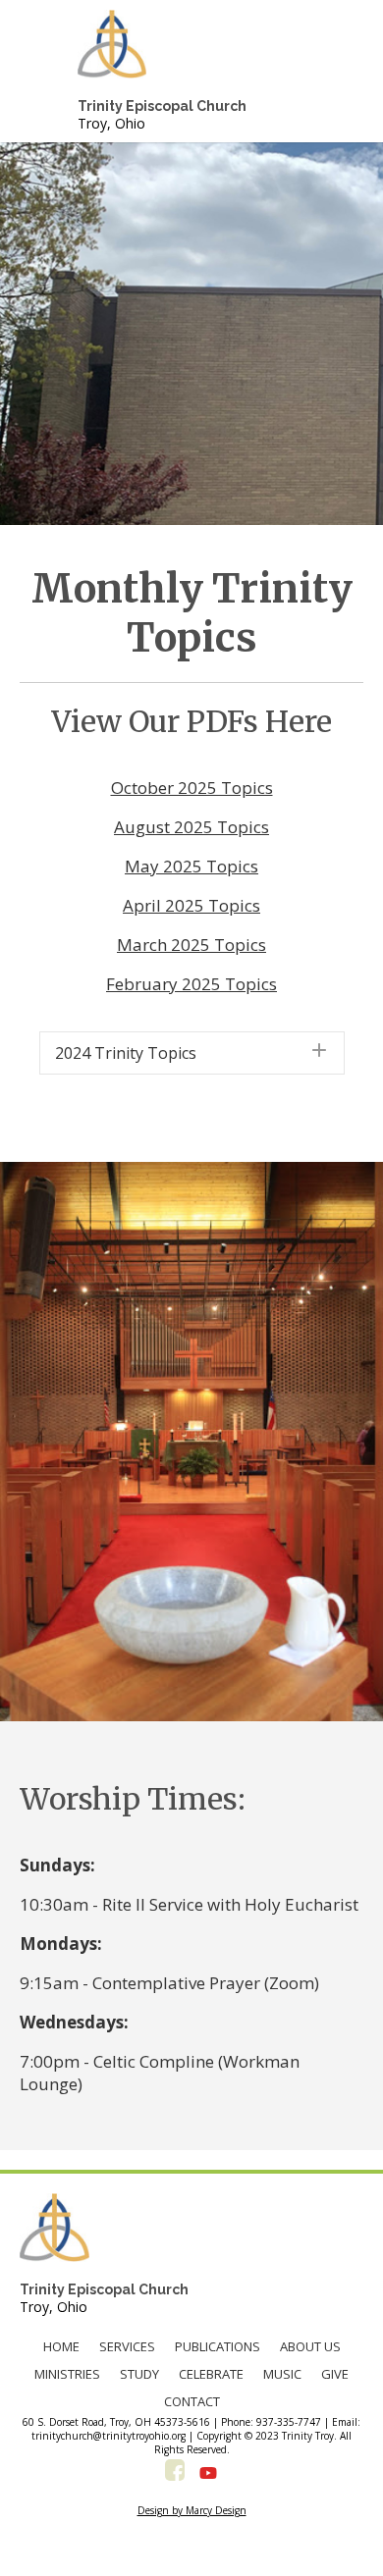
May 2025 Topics (191, 866)
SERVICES (127, 2346)
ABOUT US (310, 2346)
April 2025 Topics (191, 905)
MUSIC (282, 2374)
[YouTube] (208, 2473)
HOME (61, 2346)
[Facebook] (175, 2473)
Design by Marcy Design (192, 2510)
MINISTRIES (67, 2374)
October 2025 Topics (192, 788)
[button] (192, 1053)
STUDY (139, 2374)
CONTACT (192, 2401)
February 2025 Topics (191, 984)
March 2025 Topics (191, 945)
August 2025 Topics (191, 827)
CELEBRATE (211, 2374)
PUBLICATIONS (218, 2346)
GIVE (335, 2374)
